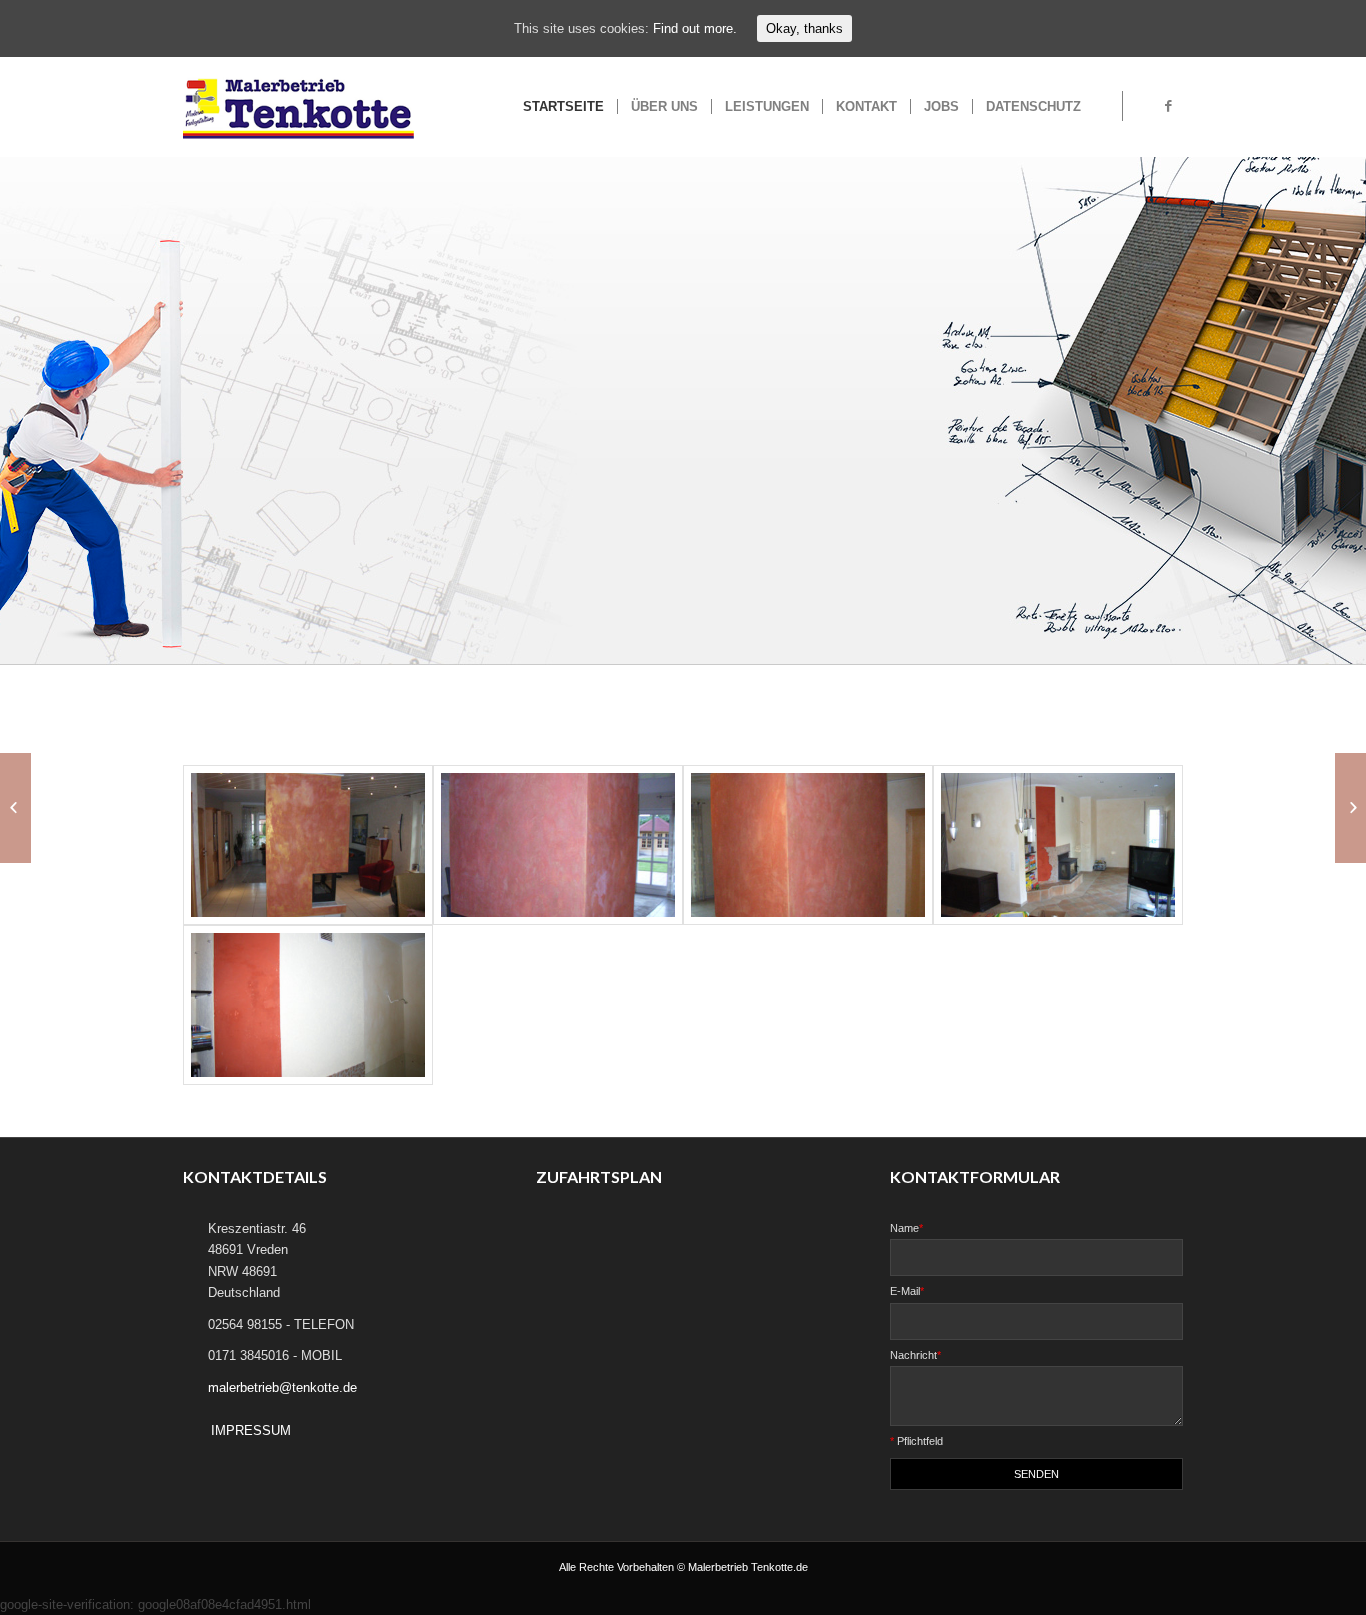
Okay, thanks (804, 28)
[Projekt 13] (1350, 808)
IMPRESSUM (251, 1430)
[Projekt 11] (15, 808)
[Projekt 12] (308, 845)
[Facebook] (1168, 106)
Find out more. (695, 28)
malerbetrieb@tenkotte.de (282, 1387)
